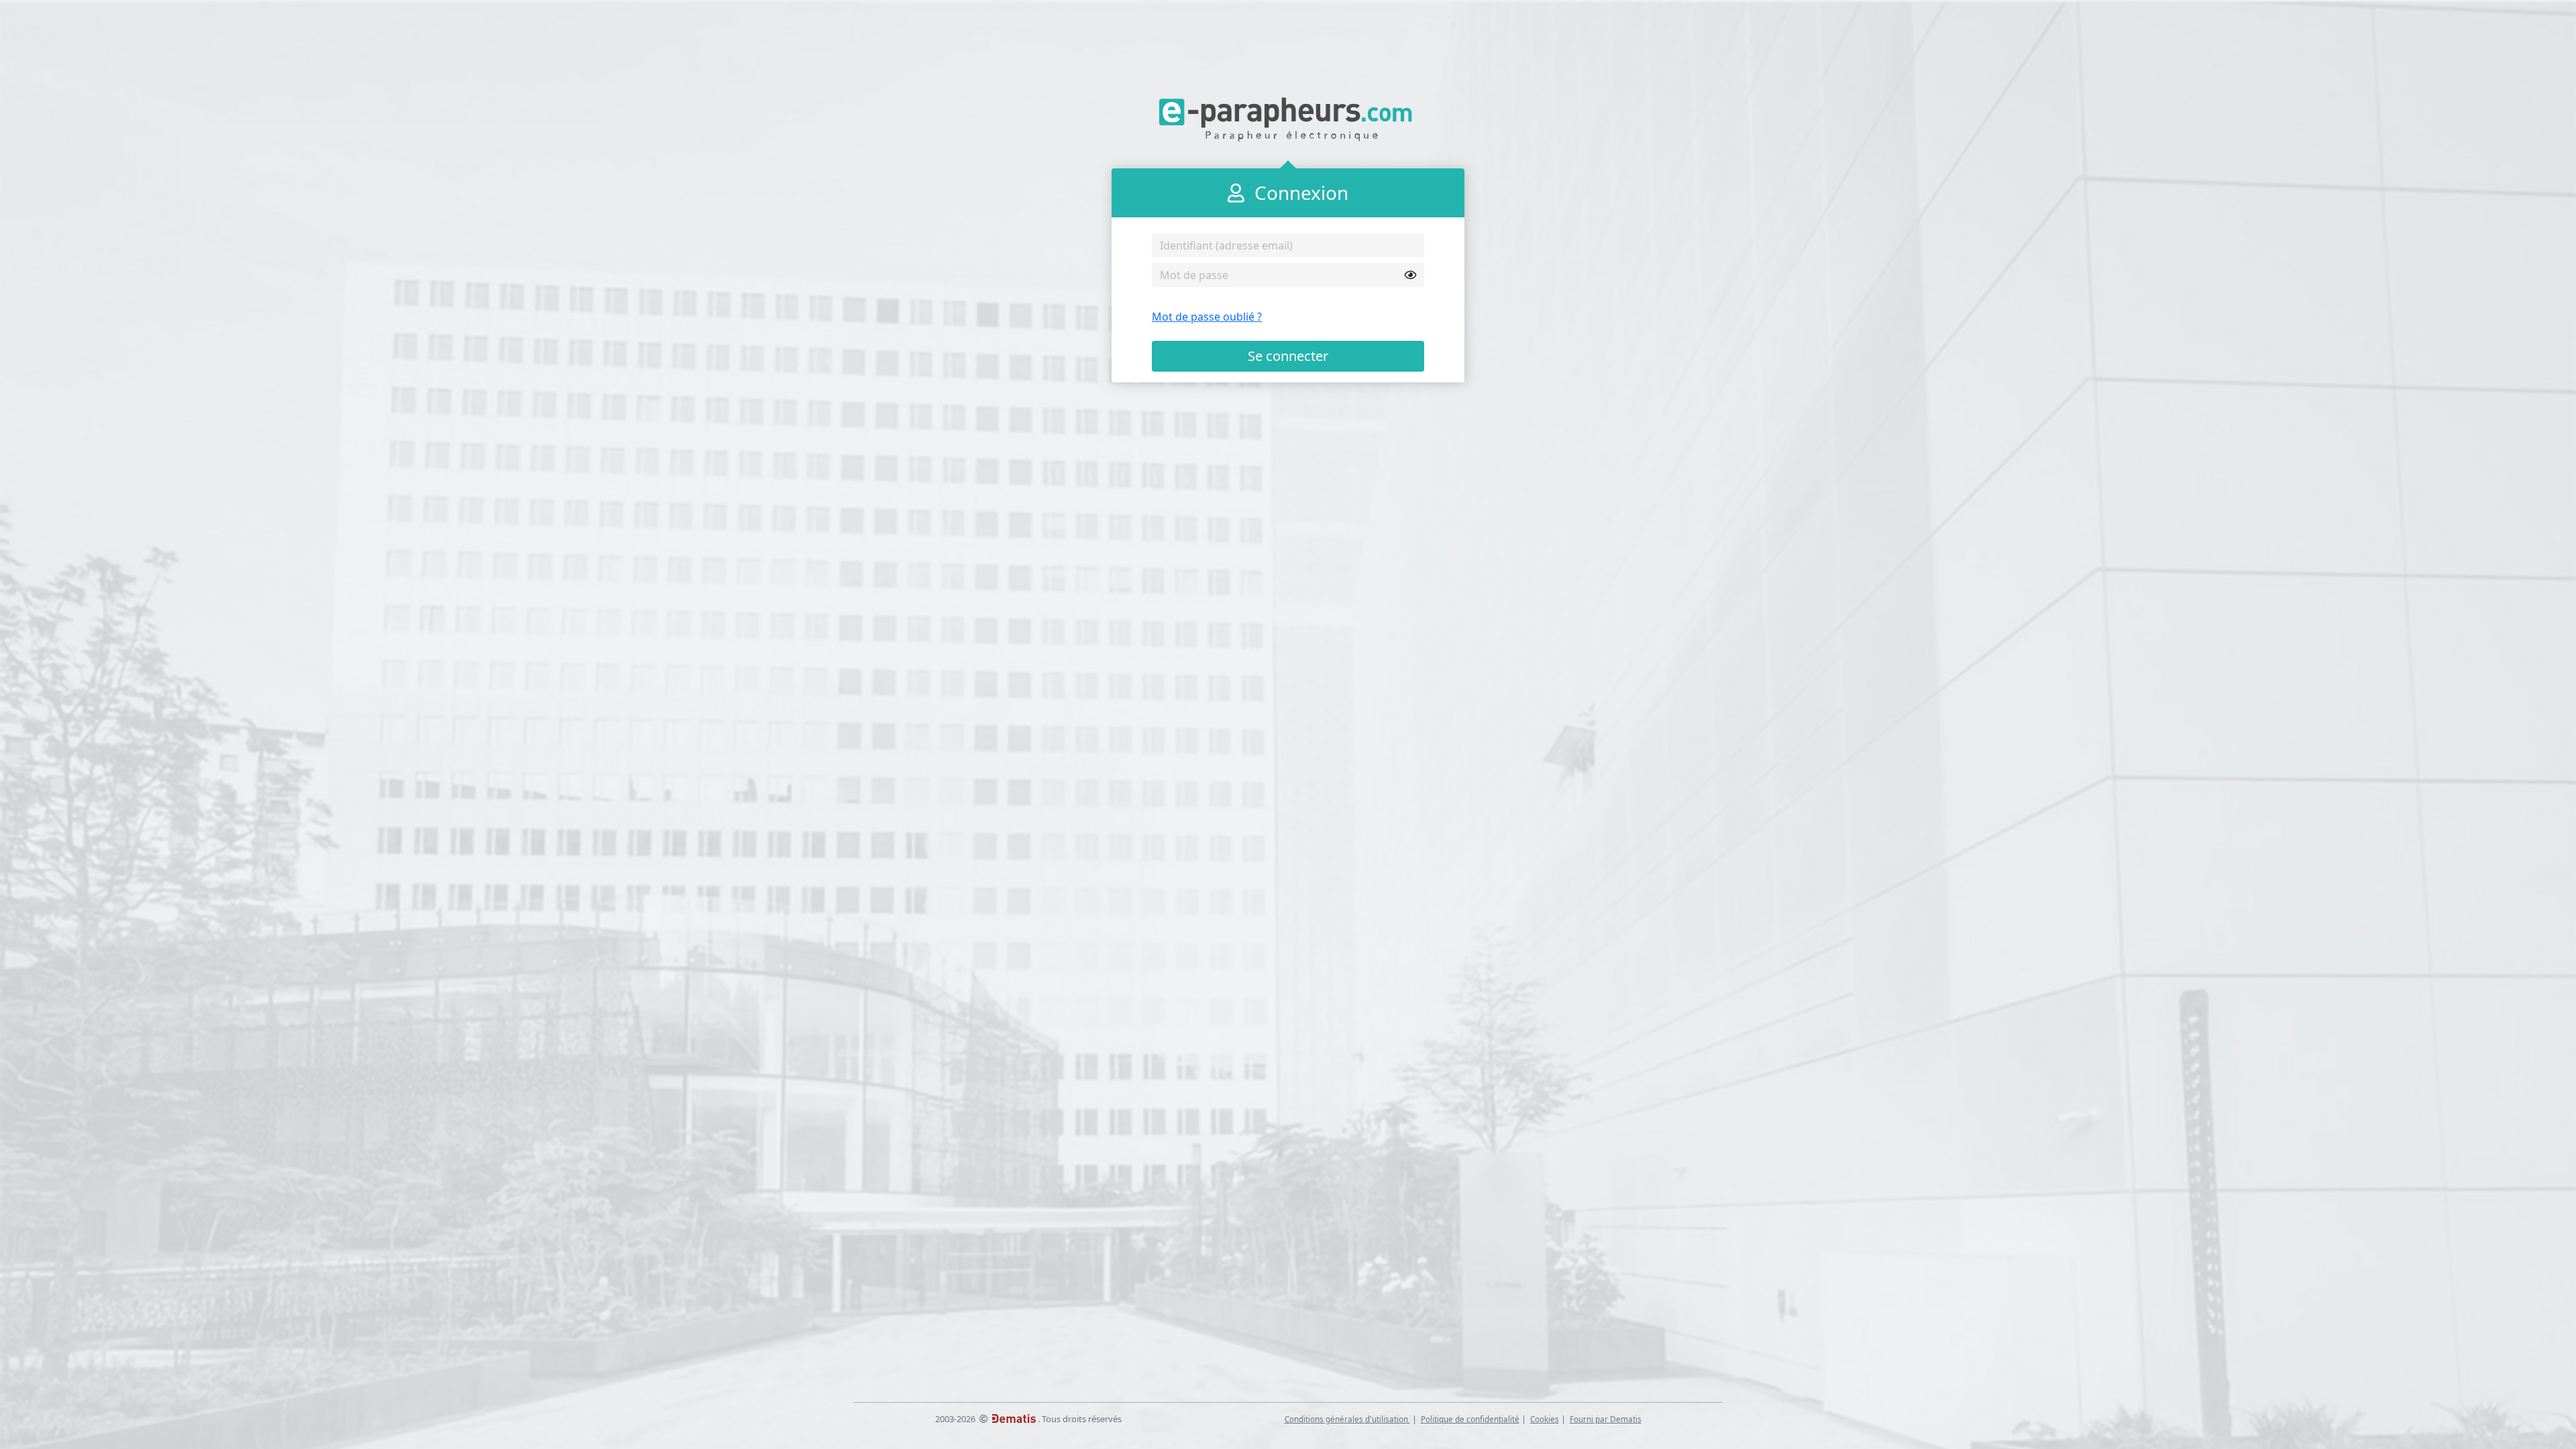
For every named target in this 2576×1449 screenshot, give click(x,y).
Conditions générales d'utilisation (1347, 1419)
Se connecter (1288, 356)
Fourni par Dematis (1606, 1419)
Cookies (1545, 1419)
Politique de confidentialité (1470, 1419)
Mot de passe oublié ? (1207, 317)
